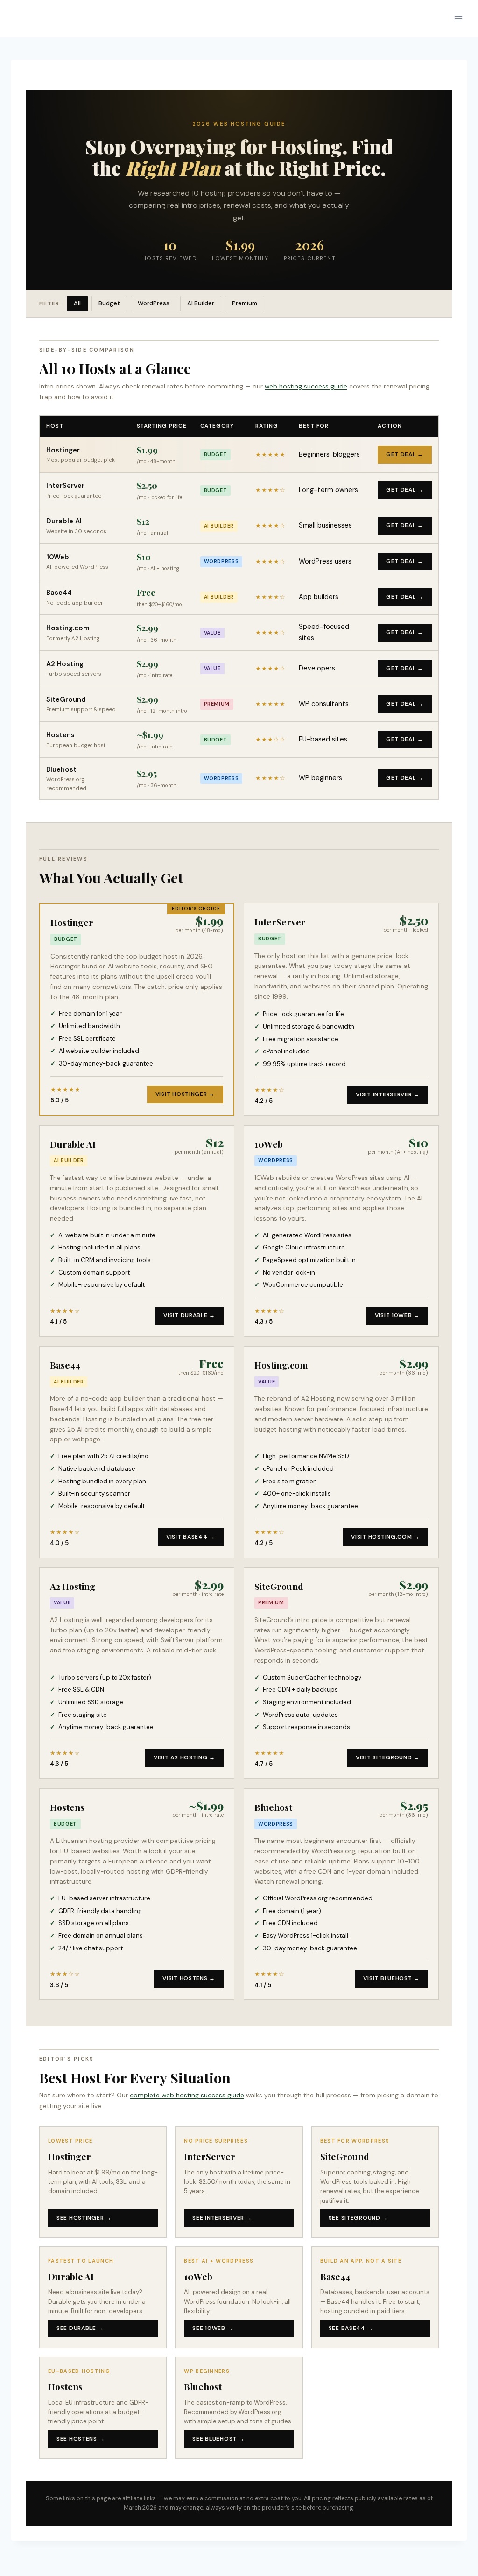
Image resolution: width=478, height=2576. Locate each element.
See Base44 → (351, 2328)
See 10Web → (213, 2328)
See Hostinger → (84, 2218)
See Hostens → (81, 2439)
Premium (245, 303)
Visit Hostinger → (185, 1094)
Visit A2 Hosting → (184, 1757)
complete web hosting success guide (187, 2095)
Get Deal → (405, 454)
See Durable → (80, 2328)
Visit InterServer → (388, 1094)
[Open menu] (458, 18)
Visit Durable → (189, 1315)
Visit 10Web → (397, 1315)
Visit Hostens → (189, 1978)
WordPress (154, 303)
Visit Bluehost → (391, 1978)
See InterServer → (222, 2218)
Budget (109, 303)
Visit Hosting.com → (385, 1537)
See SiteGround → (358, 2218)
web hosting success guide (306, 386)
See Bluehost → (218, 2439)
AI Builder (201, 303)
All (77, 303)
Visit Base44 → (191, 1537)
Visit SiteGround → (388, 1757)
